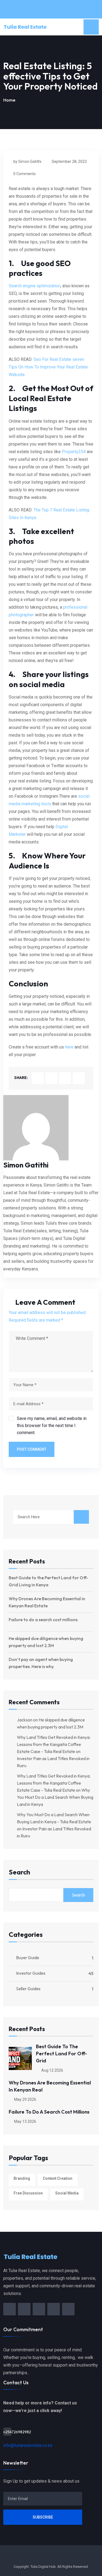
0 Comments (24, 174)
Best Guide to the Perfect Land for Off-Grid (61, 2054)
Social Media (67, 2193)
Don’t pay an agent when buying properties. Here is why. (41, 1663)
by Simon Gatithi (27, 161)
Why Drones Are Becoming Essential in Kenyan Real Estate (47, 1602)
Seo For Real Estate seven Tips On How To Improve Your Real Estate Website (48, 367)
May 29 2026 (25, 2099)
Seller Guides (28, 1989)
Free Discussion (28, 2193)
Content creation (58, 2178)
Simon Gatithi (26, 1165)
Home (9, 100)
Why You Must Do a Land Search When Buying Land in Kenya (55, 1797)
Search (19, 1872)
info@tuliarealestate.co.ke (28, 2445)
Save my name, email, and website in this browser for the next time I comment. (52, 1426)
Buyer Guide (28, 1958)
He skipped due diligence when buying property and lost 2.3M (46, 1642)
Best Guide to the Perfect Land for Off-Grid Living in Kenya (48, 1581)
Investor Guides (31, 1973)
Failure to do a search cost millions (43, 1620)
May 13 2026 (25, 2121)
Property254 (74, 452)
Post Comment (32, 1449)
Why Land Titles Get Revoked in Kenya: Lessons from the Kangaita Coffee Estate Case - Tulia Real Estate (54, 1744)
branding (22, 2178)
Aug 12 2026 (52, 2070)
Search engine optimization (35, 286)
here (69, 1047)
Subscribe (43, 2517)
